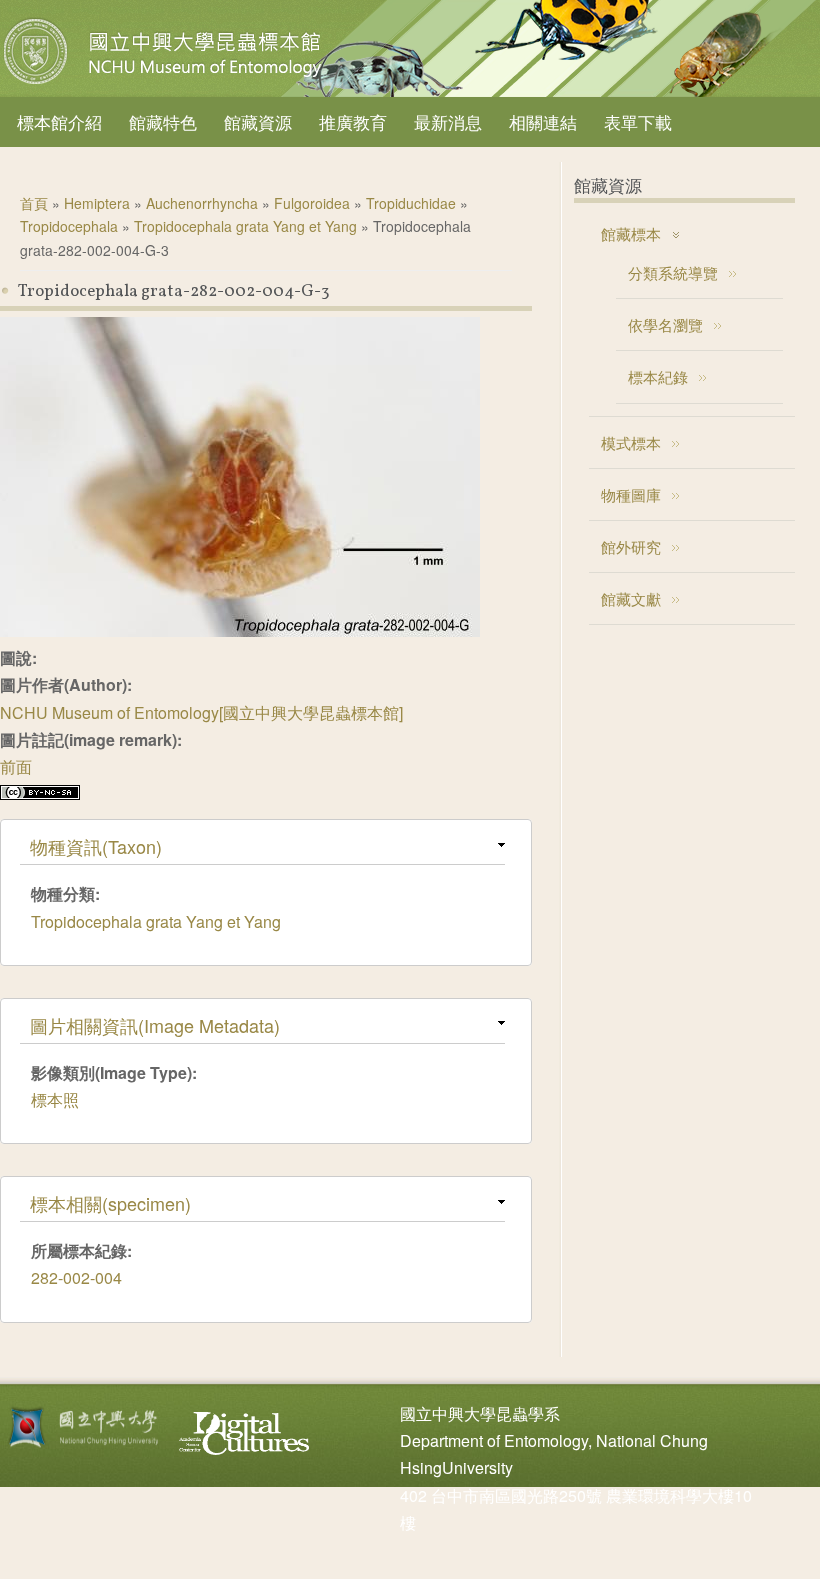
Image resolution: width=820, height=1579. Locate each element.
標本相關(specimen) (110, 1203)
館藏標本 (631, 233)
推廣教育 (353, 121)
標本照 (55, 1099)
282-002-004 (76, 1277)
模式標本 (631, 442)
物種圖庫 (631, 494)
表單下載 (638, 121)
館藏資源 (258, 121)
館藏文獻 (631, 598)
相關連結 (543, 121)
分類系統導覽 (673, 272)
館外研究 (631, 546)
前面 (16, 766)
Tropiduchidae (411, 203)
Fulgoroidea (312, 203)
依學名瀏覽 (665, 324)
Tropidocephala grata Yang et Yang (245, 226)
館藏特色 (163, 121)
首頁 (34, 203)
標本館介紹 (59, 121)
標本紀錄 (658, 376)
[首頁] (165, 84)
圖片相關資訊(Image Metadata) (155, 1025)
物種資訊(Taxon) (96, 846)
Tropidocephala (69, 226)
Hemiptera (97, 203)
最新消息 (448, 121)
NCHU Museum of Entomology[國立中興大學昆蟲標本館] (201, 712)
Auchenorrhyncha (202, 203)
